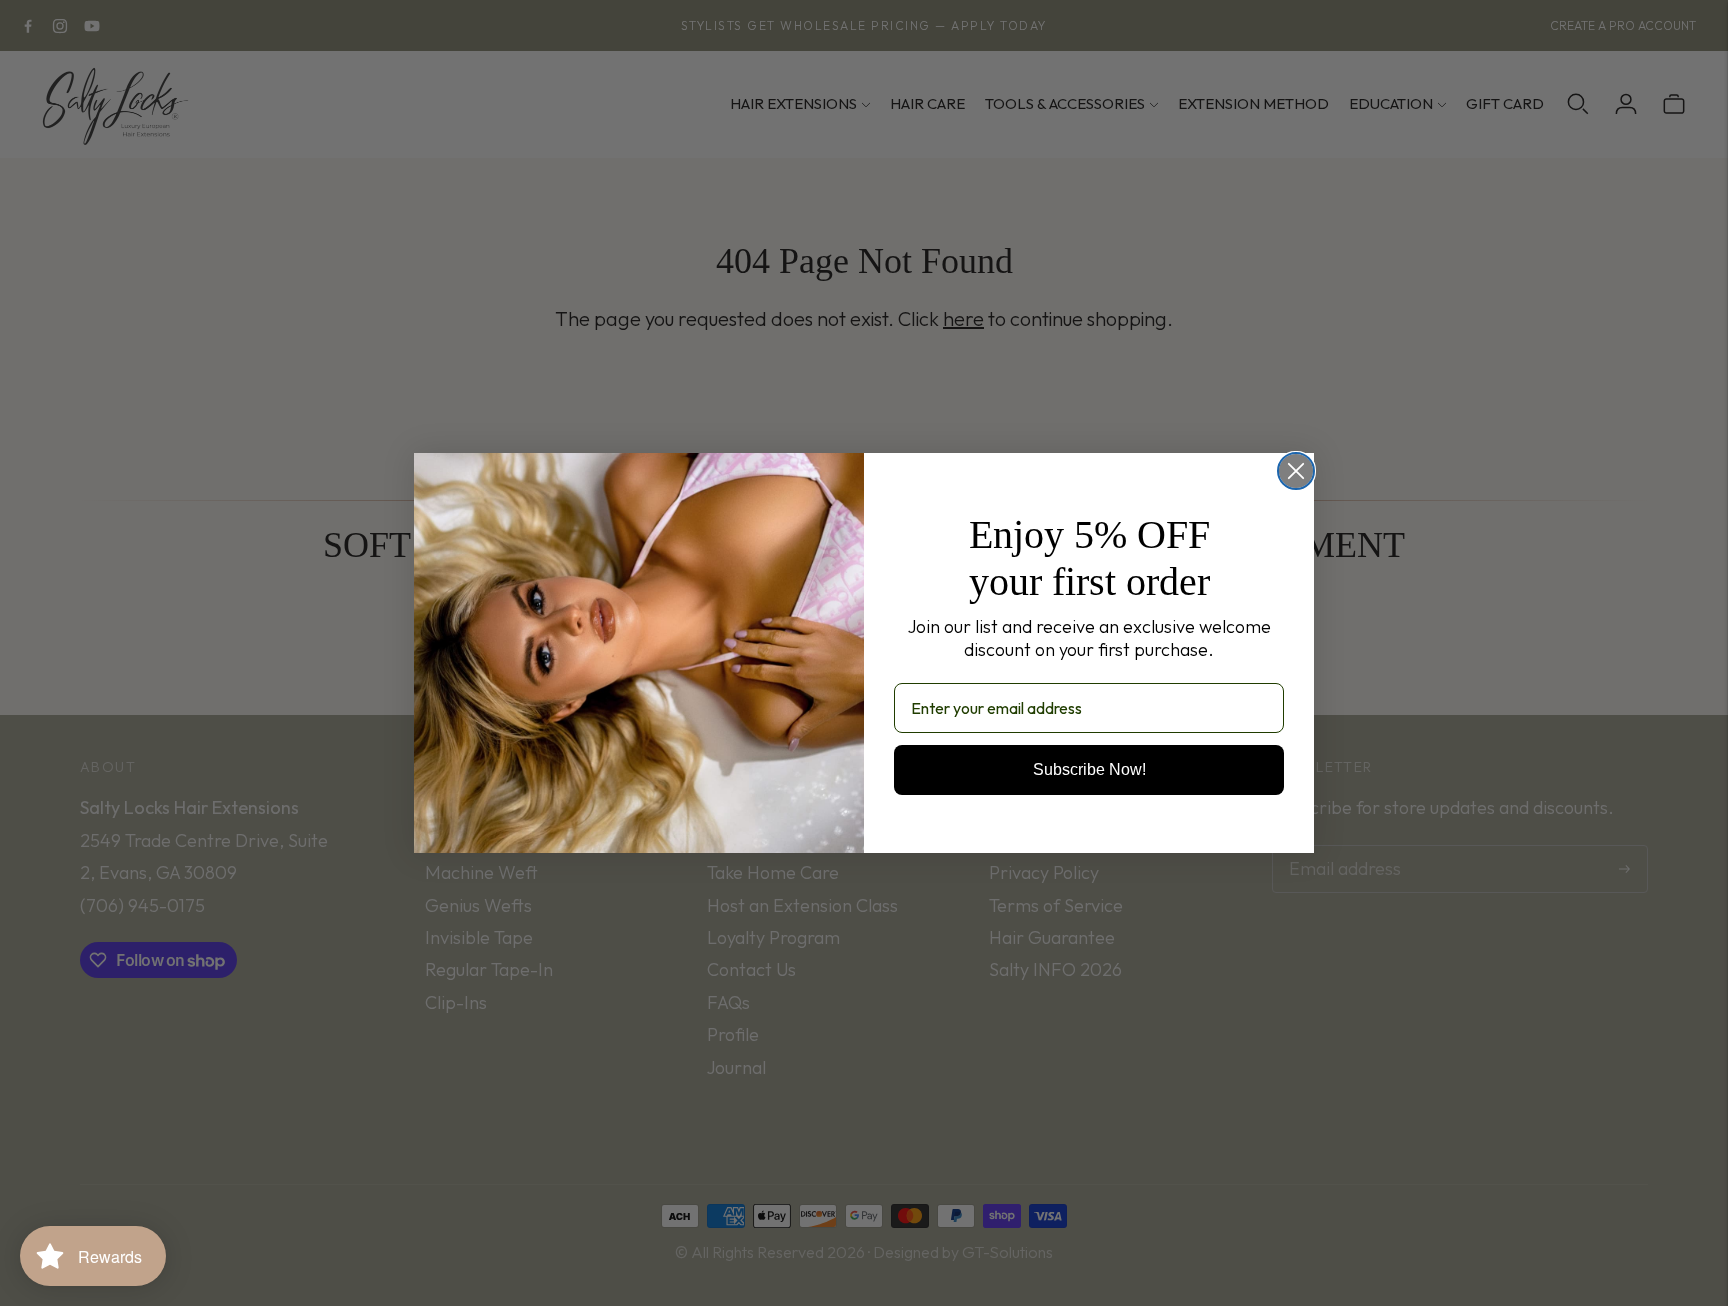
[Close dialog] (1296, 471)
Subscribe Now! (1089, 769)
